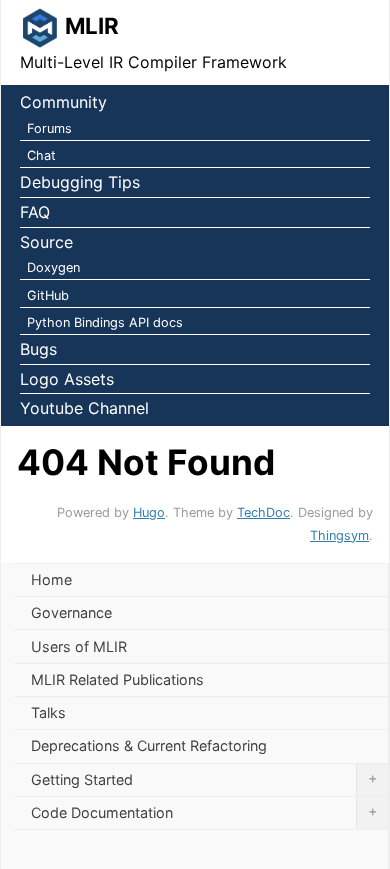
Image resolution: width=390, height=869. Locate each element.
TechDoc (263, 512)
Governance (71, 612)
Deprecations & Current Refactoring (149, 745)
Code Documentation (204, 811)
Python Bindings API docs (105, 322)
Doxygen (53, 267)
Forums (49, 128)
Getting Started (204, 778)
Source (46, 242)
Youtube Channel (84, 408)
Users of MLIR (79, 646)
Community (63, 102)
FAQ (35, 212)
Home (51, 579)
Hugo (149, 512)
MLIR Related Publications (117, 679)
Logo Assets (67, 379)
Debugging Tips (80, 182)
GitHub (48, 295)
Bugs (38, 349)
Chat (41, 155)
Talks (48, 712)
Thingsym (339, 535)
